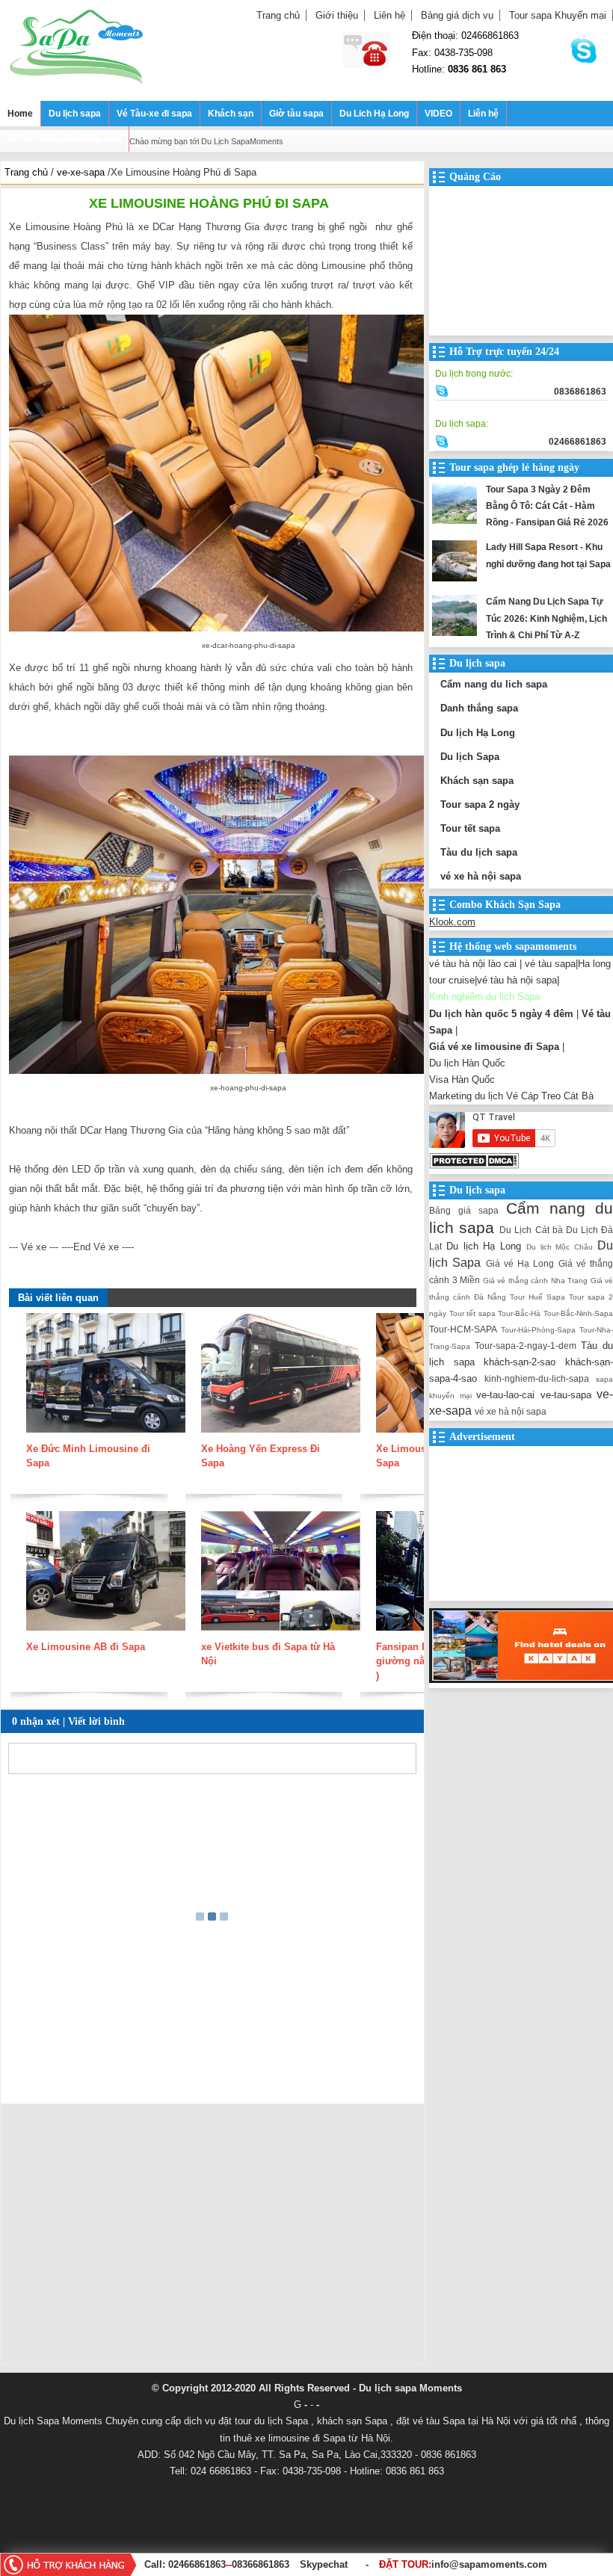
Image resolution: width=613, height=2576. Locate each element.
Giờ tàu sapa (296, 114)
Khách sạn (231, 114)
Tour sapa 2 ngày (480, 804)
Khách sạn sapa (477, 781)
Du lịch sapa (75, 114)
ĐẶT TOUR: (463, 2564)
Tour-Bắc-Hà (519, 1313)
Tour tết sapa (470, 828)
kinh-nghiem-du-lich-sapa (537, 1378)
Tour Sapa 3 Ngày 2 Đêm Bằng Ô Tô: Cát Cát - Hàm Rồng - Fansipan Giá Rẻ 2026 (547, 506)
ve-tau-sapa (566, 1395)
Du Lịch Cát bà (531, 1230)
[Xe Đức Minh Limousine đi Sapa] (106, 1434)
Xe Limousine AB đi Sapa (86, 1647)
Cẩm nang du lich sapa (494, 684)
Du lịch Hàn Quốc (467, 1063)
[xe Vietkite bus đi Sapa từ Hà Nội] (281, 1632)
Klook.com (452, 922)
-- (229, 2564)
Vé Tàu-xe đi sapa (154, 114)
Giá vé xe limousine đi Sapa (494, 1047)
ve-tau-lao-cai (505, 1395)
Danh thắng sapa (479, 708)
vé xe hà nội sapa (481, 876)
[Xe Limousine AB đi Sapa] (106, 1632)
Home (20, 114)
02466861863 (197, 2564)
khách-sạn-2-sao (520, 1362)
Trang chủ (278, 15)
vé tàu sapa (550, 964)
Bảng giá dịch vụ (457, 15)
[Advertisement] (212, 2238)
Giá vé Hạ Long (520, 1263)
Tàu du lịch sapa (479, 852)
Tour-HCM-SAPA (463, 1329)
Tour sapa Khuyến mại (558, 15)
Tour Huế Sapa (537, 1297)
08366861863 (261, 2564)
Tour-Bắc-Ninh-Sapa (578, 1313)
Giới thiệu (337, 15)
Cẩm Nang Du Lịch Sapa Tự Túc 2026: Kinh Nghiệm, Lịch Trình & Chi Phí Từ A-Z (546, 618)
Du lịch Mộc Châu (560, 1247)
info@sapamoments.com (489, 2564)
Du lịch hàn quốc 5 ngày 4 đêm (501, 1014)
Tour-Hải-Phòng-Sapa (538, 1330)
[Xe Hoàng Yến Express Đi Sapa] (281, 1434)
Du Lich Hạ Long (374, 114)
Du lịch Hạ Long (478, 733)
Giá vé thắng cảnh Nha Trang (536, 1281)
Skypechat (324, 2564)
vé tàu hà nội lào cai (473, 964)
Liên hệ (389, 15)
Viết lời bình (96, 1721)
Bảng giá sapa (464, 1210)
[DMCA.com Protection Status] (474, 1165)
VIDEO (438, 114)
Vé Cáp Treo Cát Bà (550, 1096)
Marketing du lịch (466, 1096)
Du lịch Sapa (470, 757)
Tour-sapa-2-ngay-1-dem (526, 1346)
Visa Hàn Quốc (462, 1079)
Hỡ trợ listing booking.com (64, 139)
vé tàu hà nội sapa (517, 980)
